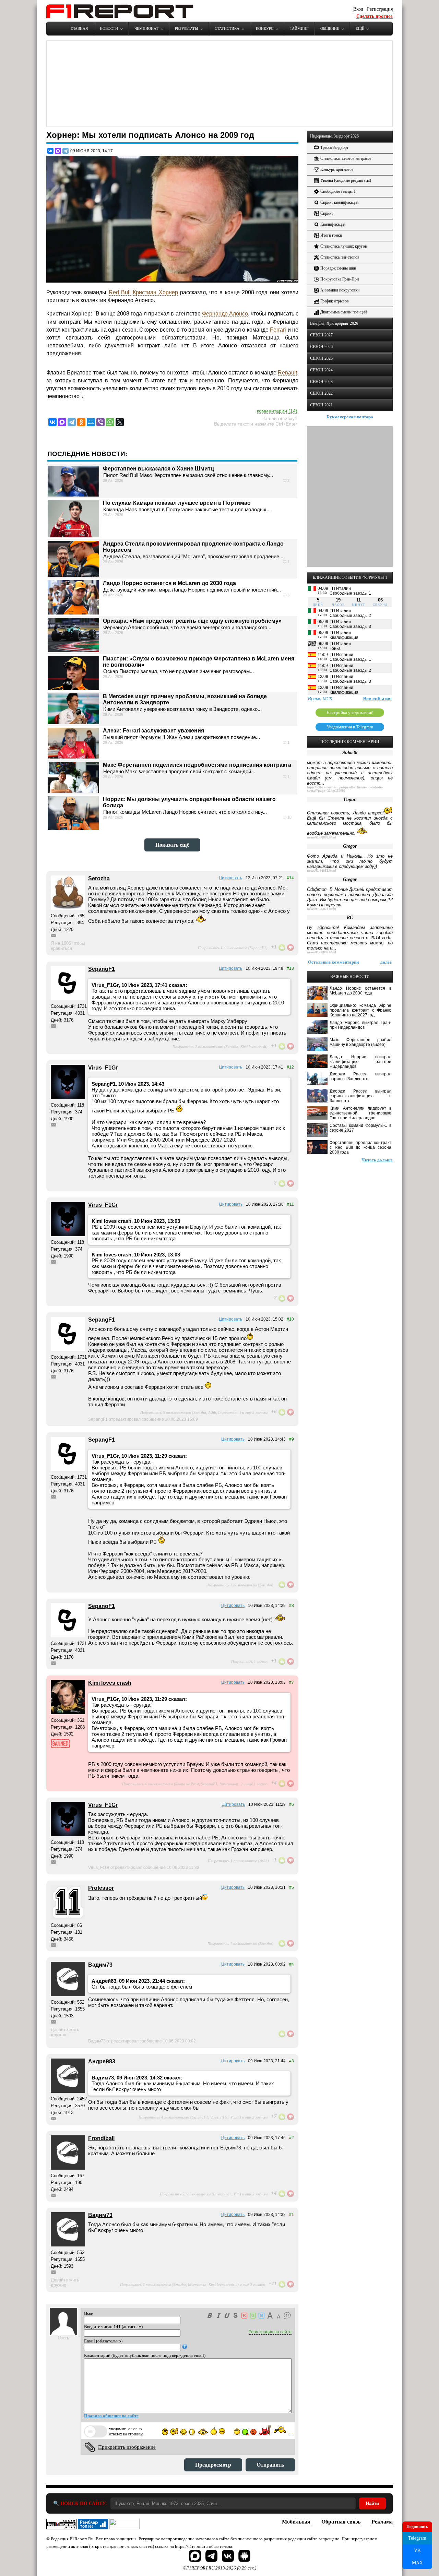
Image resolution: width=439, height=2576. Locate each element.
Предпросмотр (213, 2465)
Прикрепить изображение (127, 2447)
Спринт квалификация (340, 202)
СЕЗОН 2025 (321, 358)
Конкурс (265, 28)
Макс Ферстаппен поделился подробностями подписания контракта (197, 765)
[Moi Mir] (91, 422)
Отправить (270, 2465)
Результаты (187, 28)
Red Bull (120, 292)
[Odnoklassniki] (81, 422)
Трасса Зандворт (334, 147)
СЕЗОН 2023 (321, 382)
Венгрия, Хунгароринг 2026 (334, 323)
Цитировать (230, 878)
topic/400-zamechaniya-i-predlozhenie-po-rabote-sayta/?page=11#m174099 (345, 789)
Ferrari (278, 330)
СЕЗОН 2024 (321, 370)
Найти (372, 2503)
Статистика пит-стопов (340, 257)
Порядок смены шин (338, 268)
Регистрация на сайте (270, 2332)
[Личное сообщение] (54, 935)
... (291, 2434)
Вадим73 (100, 1965)
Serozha (99, 878)
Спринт (327, 213)
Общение (330, 28)
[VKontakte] (52, 422)
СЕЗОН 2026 (321, 347)
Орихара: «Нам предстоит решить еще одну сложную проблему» (192, 621)
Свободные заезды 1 (338, 191)
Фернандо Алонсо (225, 314)
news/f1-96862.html (322, 952)
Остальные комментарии (333, 962)
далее (386, 962)
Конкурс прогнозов (337, 169)
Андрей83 (102, 2061)
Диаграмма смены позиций (343, 312)
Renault (287, 373)
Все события (377, 699)
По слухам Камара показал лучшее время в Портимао (177, 503)
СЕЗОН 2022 (321, 393)
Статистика (227, 28)
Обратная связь (341, 2522)
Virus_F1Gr (103, 1068)
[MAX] (58, 151)
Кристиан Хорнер (155, 292)
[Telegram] (66, 151)
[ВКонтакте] (50, 151)
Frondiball (101, 2138)
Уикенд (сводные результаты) (346, 180)
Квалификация (333, 224)
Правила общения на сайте (111, 2416)
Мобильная (296, 2522)
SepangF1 (102, 969)
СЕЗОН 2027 (321, 335)
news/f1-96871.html (322, 871)
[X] (120, 422)
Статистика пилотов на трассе (346, 158)
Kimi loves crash (110, 1683)
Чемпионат (146, 28)
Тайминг (299, 28)
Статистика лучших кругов (344, 246)
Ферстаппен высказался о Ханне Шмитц (158, 469)
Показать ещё (172, 845)
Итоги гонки (331, 235)
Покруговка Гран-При (340, 279)
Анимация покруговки (340, 290)
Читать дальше (377, 1160)
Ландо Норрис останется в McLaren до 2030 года (169, 583)
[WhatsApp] (110, 422)
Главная (79, 28)
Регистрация (380, 9)
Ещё (360, 28)
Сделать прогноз (375, 16)
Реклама (382, 2522)
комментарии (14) (277, 411)
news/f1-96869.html (322, 837)
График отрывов (335, 301)
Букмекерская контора (350, 417)
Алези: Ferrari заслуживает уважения (153, 731)
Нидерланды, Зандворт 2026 (334, 136)
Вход (358, 9)
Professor (101, 1888)
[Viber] (100, 422)
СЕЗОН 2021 (321, 405)
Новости (109, 28)
